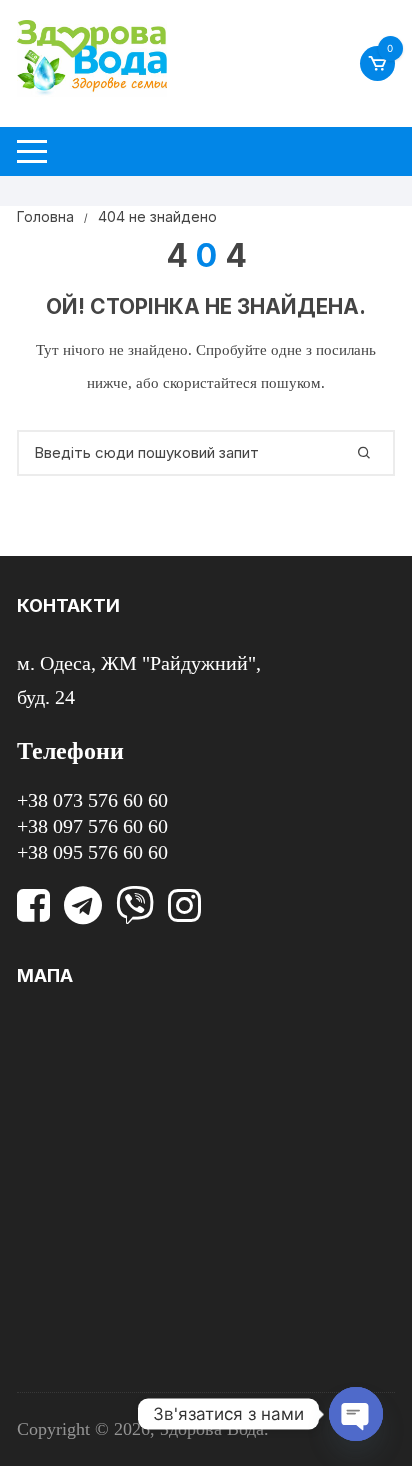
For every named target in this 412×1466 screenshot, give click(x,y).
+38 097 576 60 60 (92, 826)
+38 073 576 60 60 (92, 800)
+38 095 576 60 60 (92, 852)
